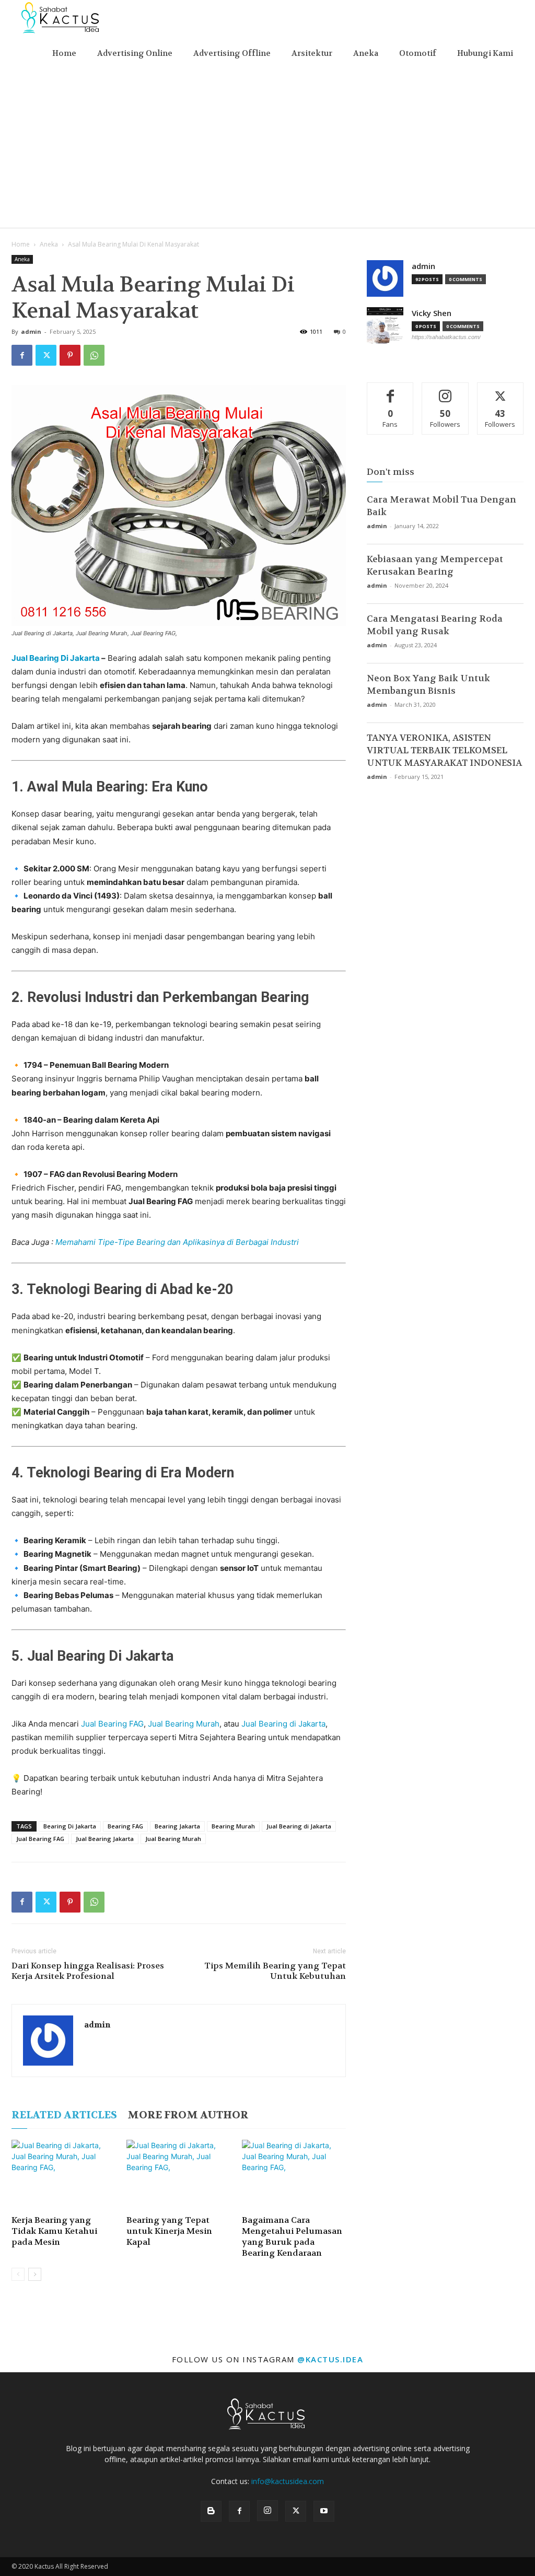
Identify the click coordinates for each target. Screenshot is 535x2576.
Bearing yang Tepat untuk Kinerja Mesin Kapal (169, 2231)
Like (391, 391)
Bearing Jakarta (177, 1826)
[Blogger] (211, 2511)
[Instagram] (267, 2511)
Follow (445, 391)
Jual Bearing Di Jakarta (56, 658)
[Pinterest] (70, 355)
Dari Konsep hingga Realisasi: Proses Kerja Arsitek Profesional (88, 1971)
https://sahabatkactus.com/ (446, 337)
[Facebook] (22, 355)
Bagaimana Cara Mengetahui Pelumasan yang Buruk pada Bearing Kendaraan (292, 2236)
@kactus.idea (330, 2359)
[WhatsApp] (94, 355)
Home (64, 53)
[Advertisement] (267, 149)
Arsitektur (312, 53)
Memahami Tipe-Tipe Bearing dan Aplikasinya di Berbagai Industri (177, 1242)
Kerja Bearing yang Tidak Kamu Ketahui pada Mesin (54, 2231)
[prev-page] (18, 2274)
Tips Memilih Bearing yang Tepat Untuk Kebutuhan (275, 1971)
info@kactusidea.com (288, 2481)
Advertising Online (135, 53)
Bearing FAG (125, 1826)
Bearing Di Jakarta (70, 1826)
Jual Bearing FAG (112, 1724)
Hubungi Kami (485, 53)
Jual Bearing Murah (184, 1724)
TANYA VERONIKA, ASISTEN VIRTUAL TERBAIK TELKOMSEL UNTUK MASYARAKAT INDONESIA (444, 750)
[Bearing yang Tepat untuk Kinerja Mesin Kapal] (178, 2176)
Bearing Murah (233, 1826)
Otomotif (418, 53)
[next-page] (35, 2274)
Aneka (366, 53)
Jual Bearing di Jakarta (283, 1724)
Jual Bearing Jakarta (105, 1839)
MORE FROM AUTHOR (188, 2115)
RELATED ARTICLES (64, 2115)
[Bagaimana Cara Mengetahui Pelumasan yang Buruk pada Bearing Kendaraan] (294, 2176)
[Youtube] (324, 2511)
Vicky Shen (432, 313)
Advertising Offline (232, 53)
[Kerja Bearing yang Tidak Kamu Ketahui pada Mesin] (63, 2176)
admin (31, 331)
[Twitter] (46, 355)
